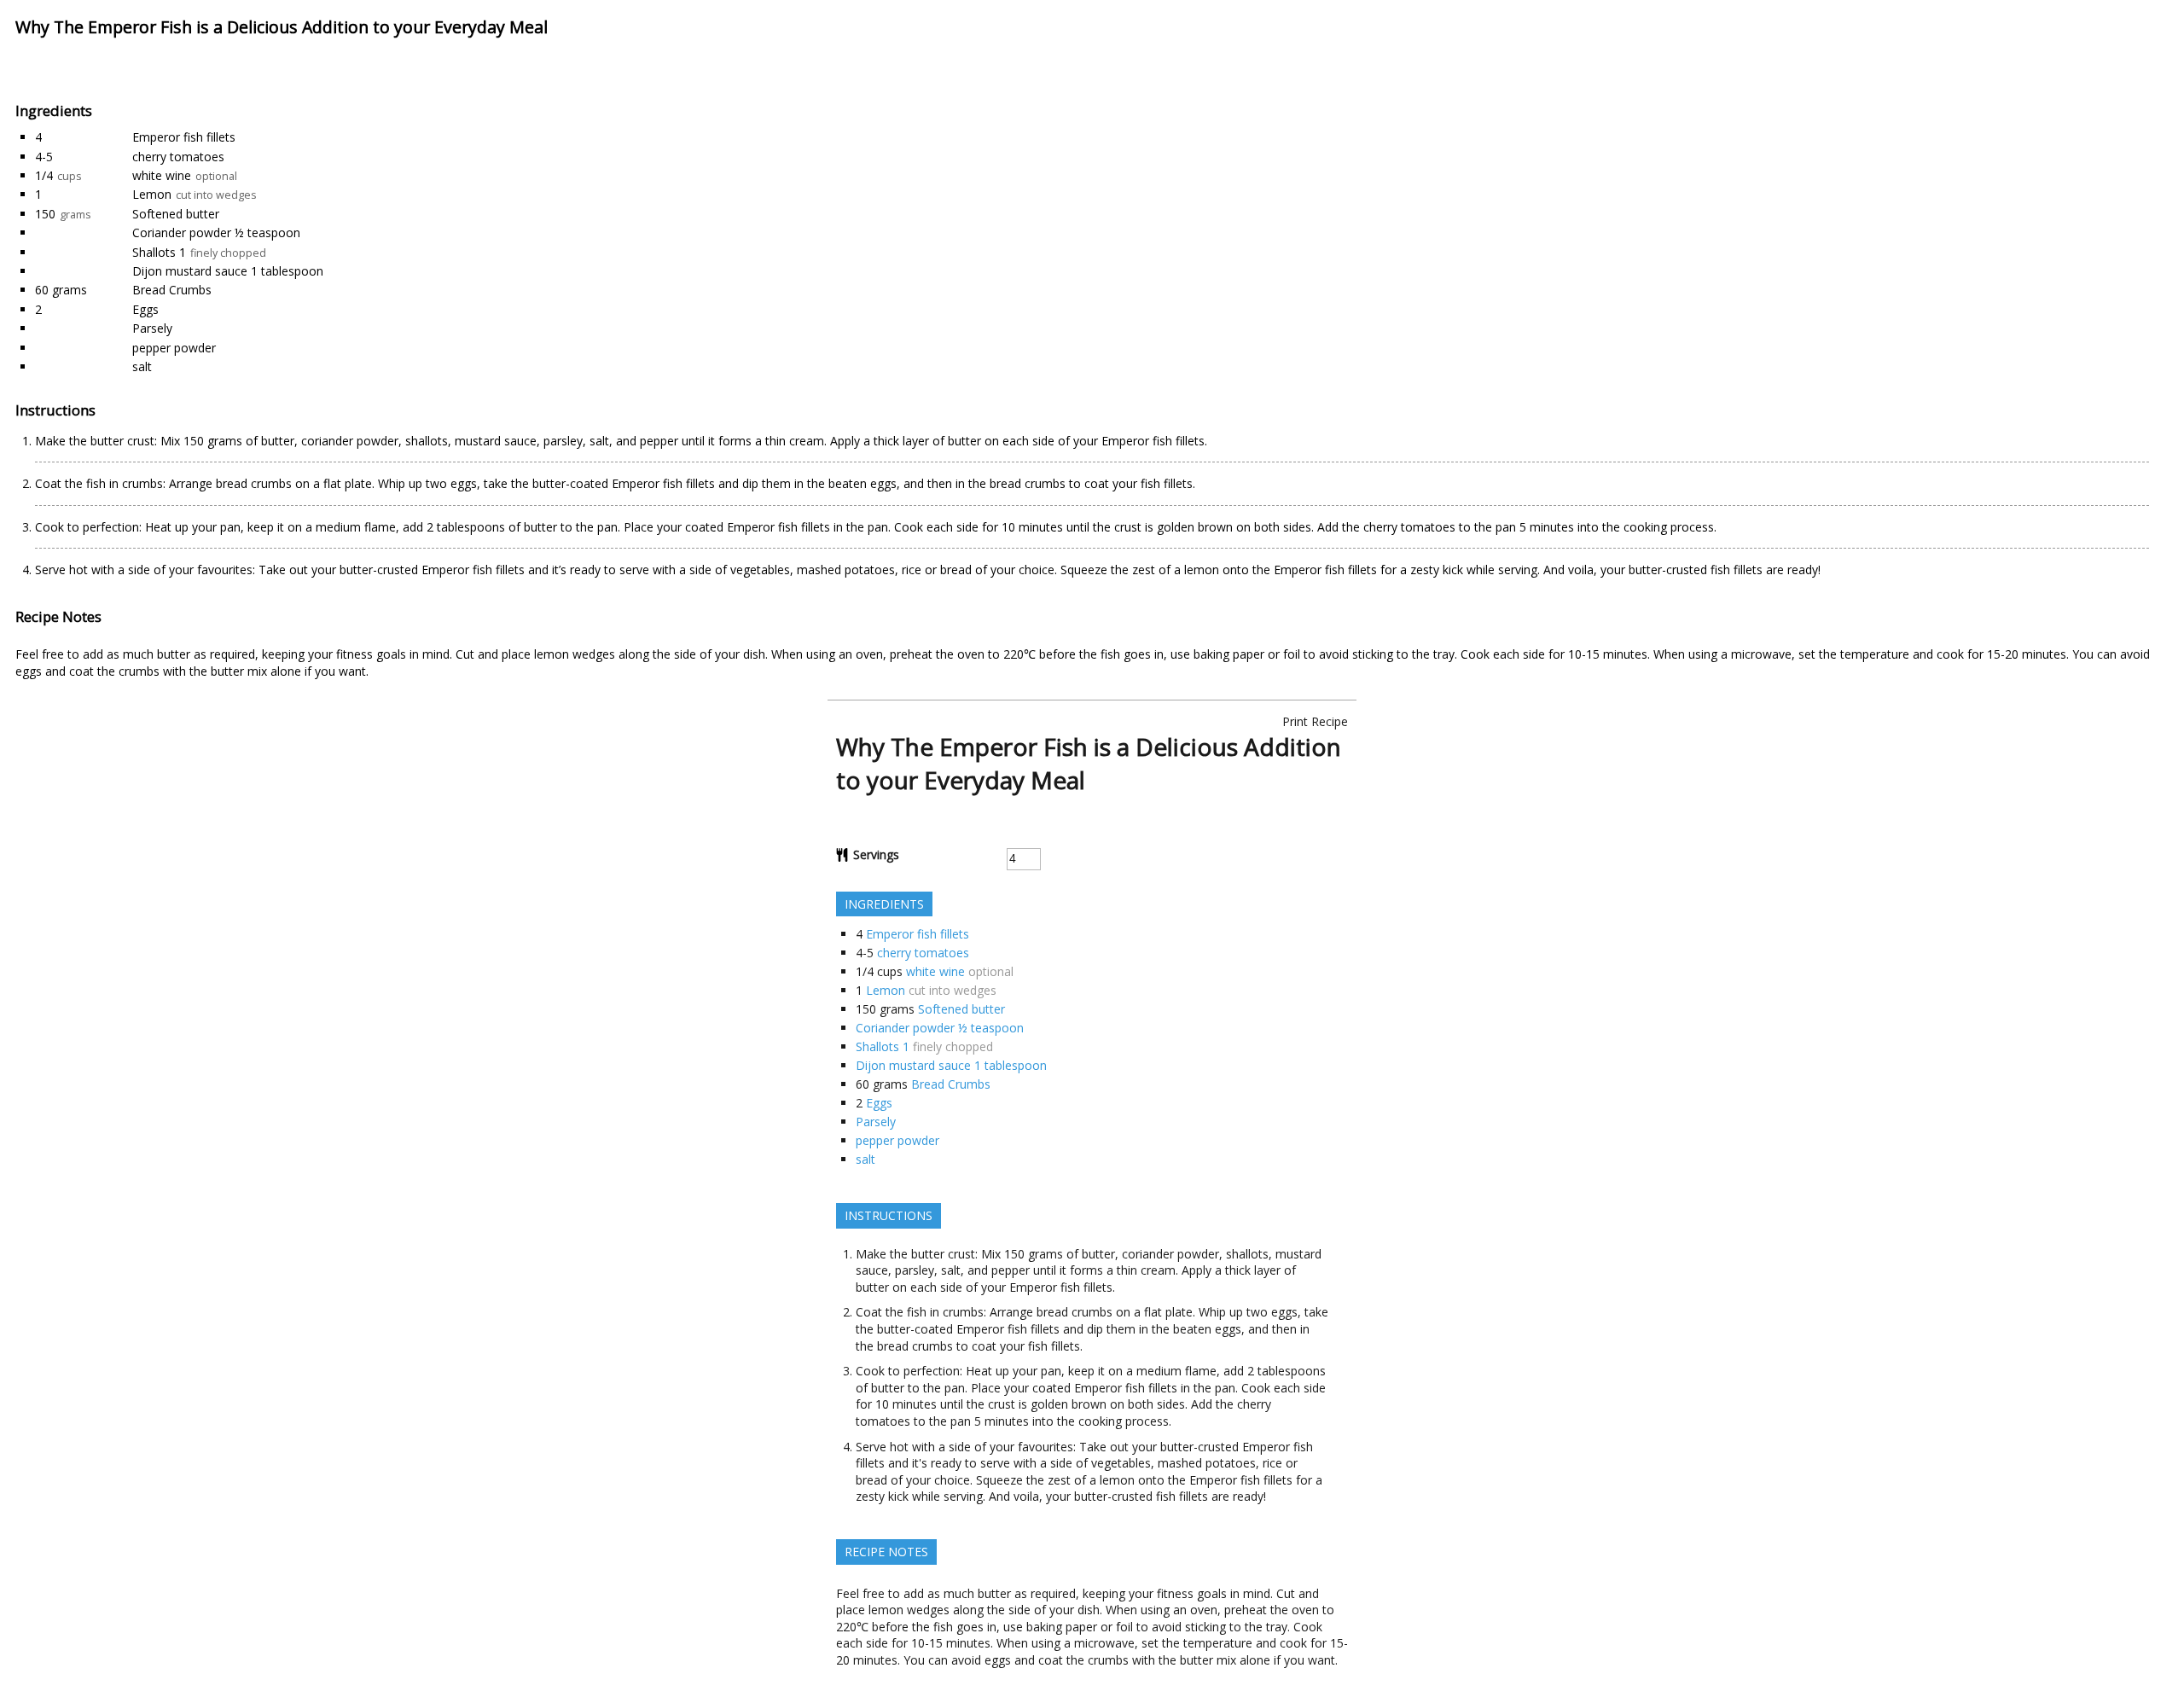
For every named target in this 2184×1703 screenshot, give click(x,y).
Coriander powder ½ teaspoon (216, 232)
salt (142, 366)
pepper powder (174, 348)
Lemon (152, 194)
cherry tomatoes (178, 157)
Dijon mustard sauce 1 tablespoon (228, 271)
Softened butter (176, 214)
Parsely (152, 328)
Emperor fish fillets (184, 137)
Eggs (145, 309)
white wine (162, 175)
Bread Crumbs (172, 290)
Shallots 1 (159, 252)
